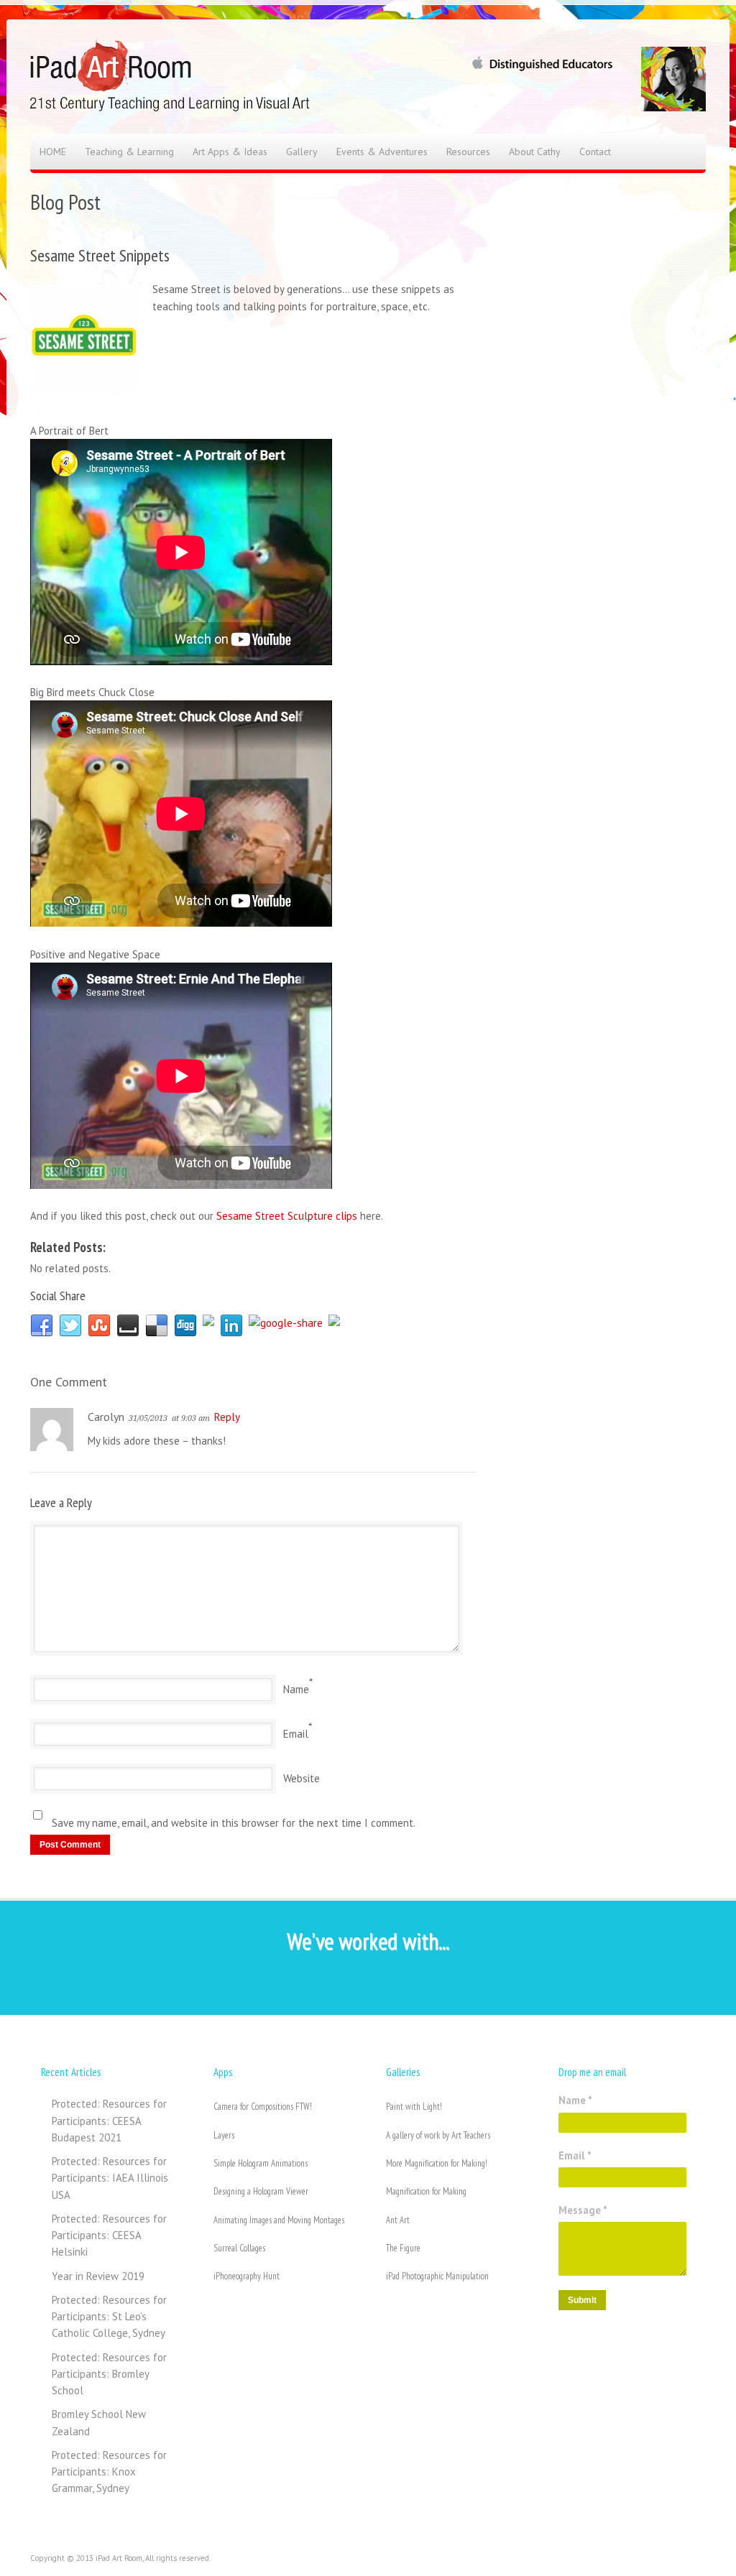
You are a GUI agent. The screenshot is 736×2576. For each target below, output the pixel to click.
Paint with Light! (414, 2107)
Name (296, 1689)
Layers (224, 2135)
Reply (227, 1417)
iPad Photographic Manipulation (437, 2276)
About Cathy (535, 152)
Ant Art (398, 2220)
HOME (53, 152)
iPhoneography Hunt (247, 2276)
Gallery (302, 152)
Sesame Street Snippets (100, 255)
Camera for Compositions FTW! (263, 2107)
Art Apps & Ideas (230, 152)
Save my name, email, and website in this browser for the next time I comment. (234, 1823)
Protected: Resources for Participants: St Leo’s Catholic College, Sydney (109, 2317)
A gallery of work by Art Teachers (438, 2135)
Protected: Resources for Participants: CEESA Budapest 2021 (109, 2121)
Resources (468, 152)
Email (296, 1734)
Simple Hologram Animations (261, 2163)
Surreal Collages (239, 2248)
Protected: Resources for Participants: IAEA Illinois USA (110, 2178)
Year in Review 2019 (98, 2276)
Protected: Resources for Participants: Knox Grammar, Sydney (109, 2472)
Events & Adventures (382, 152)
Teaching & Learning (129, 152)
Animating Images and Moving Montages (279, 2220)
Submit (582, 2300)
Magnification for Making (426, 2191)
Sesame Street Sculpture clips (287, 1216)
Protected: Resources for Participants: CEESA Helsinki (109, 2236)
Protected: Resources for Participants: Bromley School (109, 2374)
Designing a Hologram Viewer (261, 2191)
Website (302, 1778)
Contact (595, 152)
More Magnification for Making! (437, 2163)
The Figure (403, 2248)
